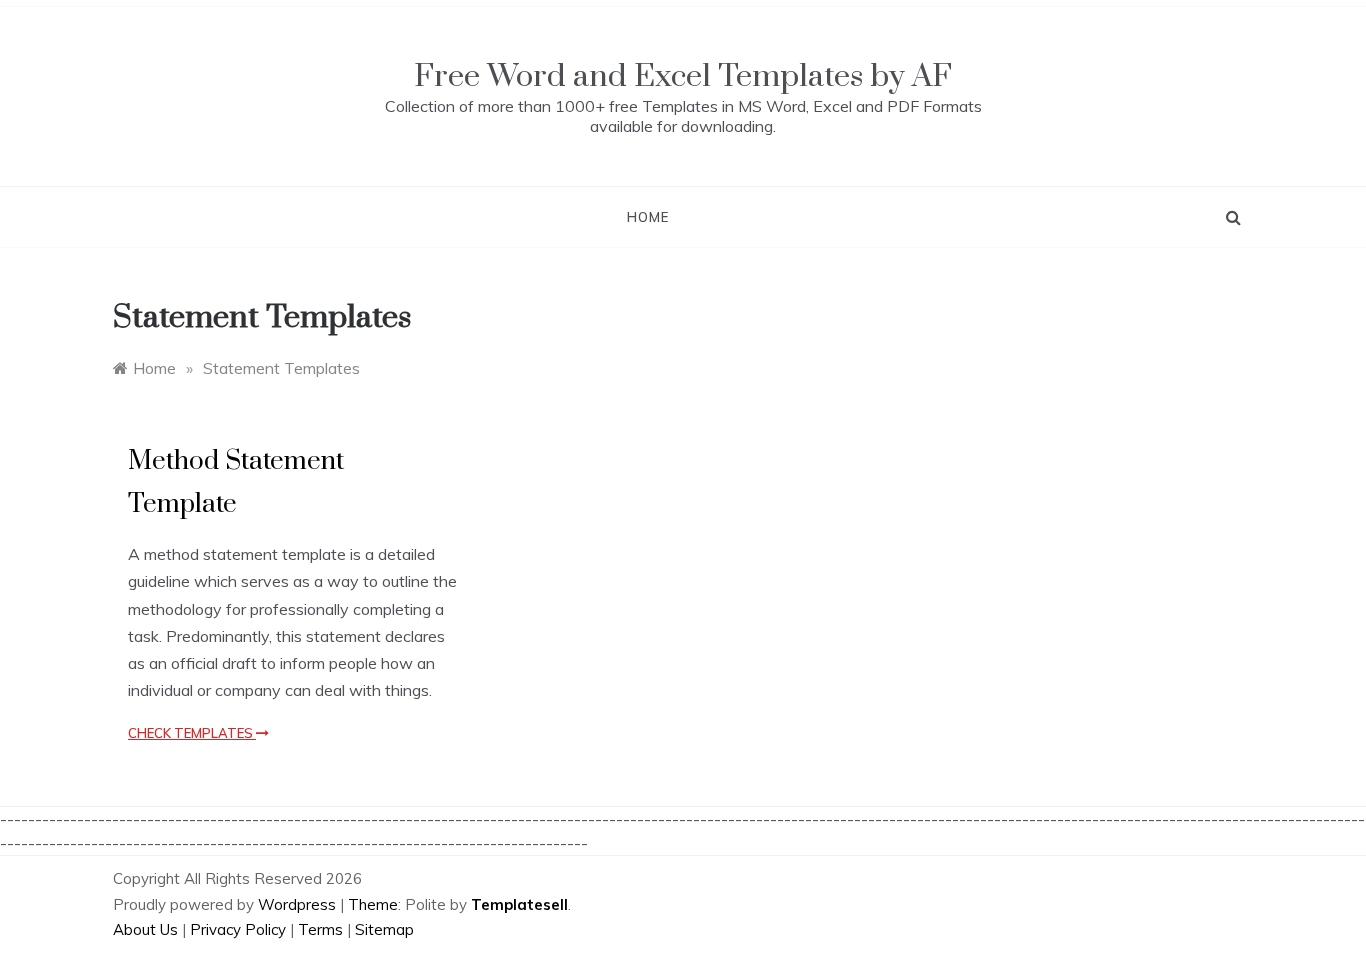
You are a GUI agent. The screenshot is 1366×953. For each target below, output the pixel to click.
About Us (145, 929)
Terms (320, 929)
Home (647, 217)
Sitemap (384, 929)
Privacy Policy (238, 929)
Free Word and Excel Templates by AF (683, 76)
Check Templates (192, 733)
